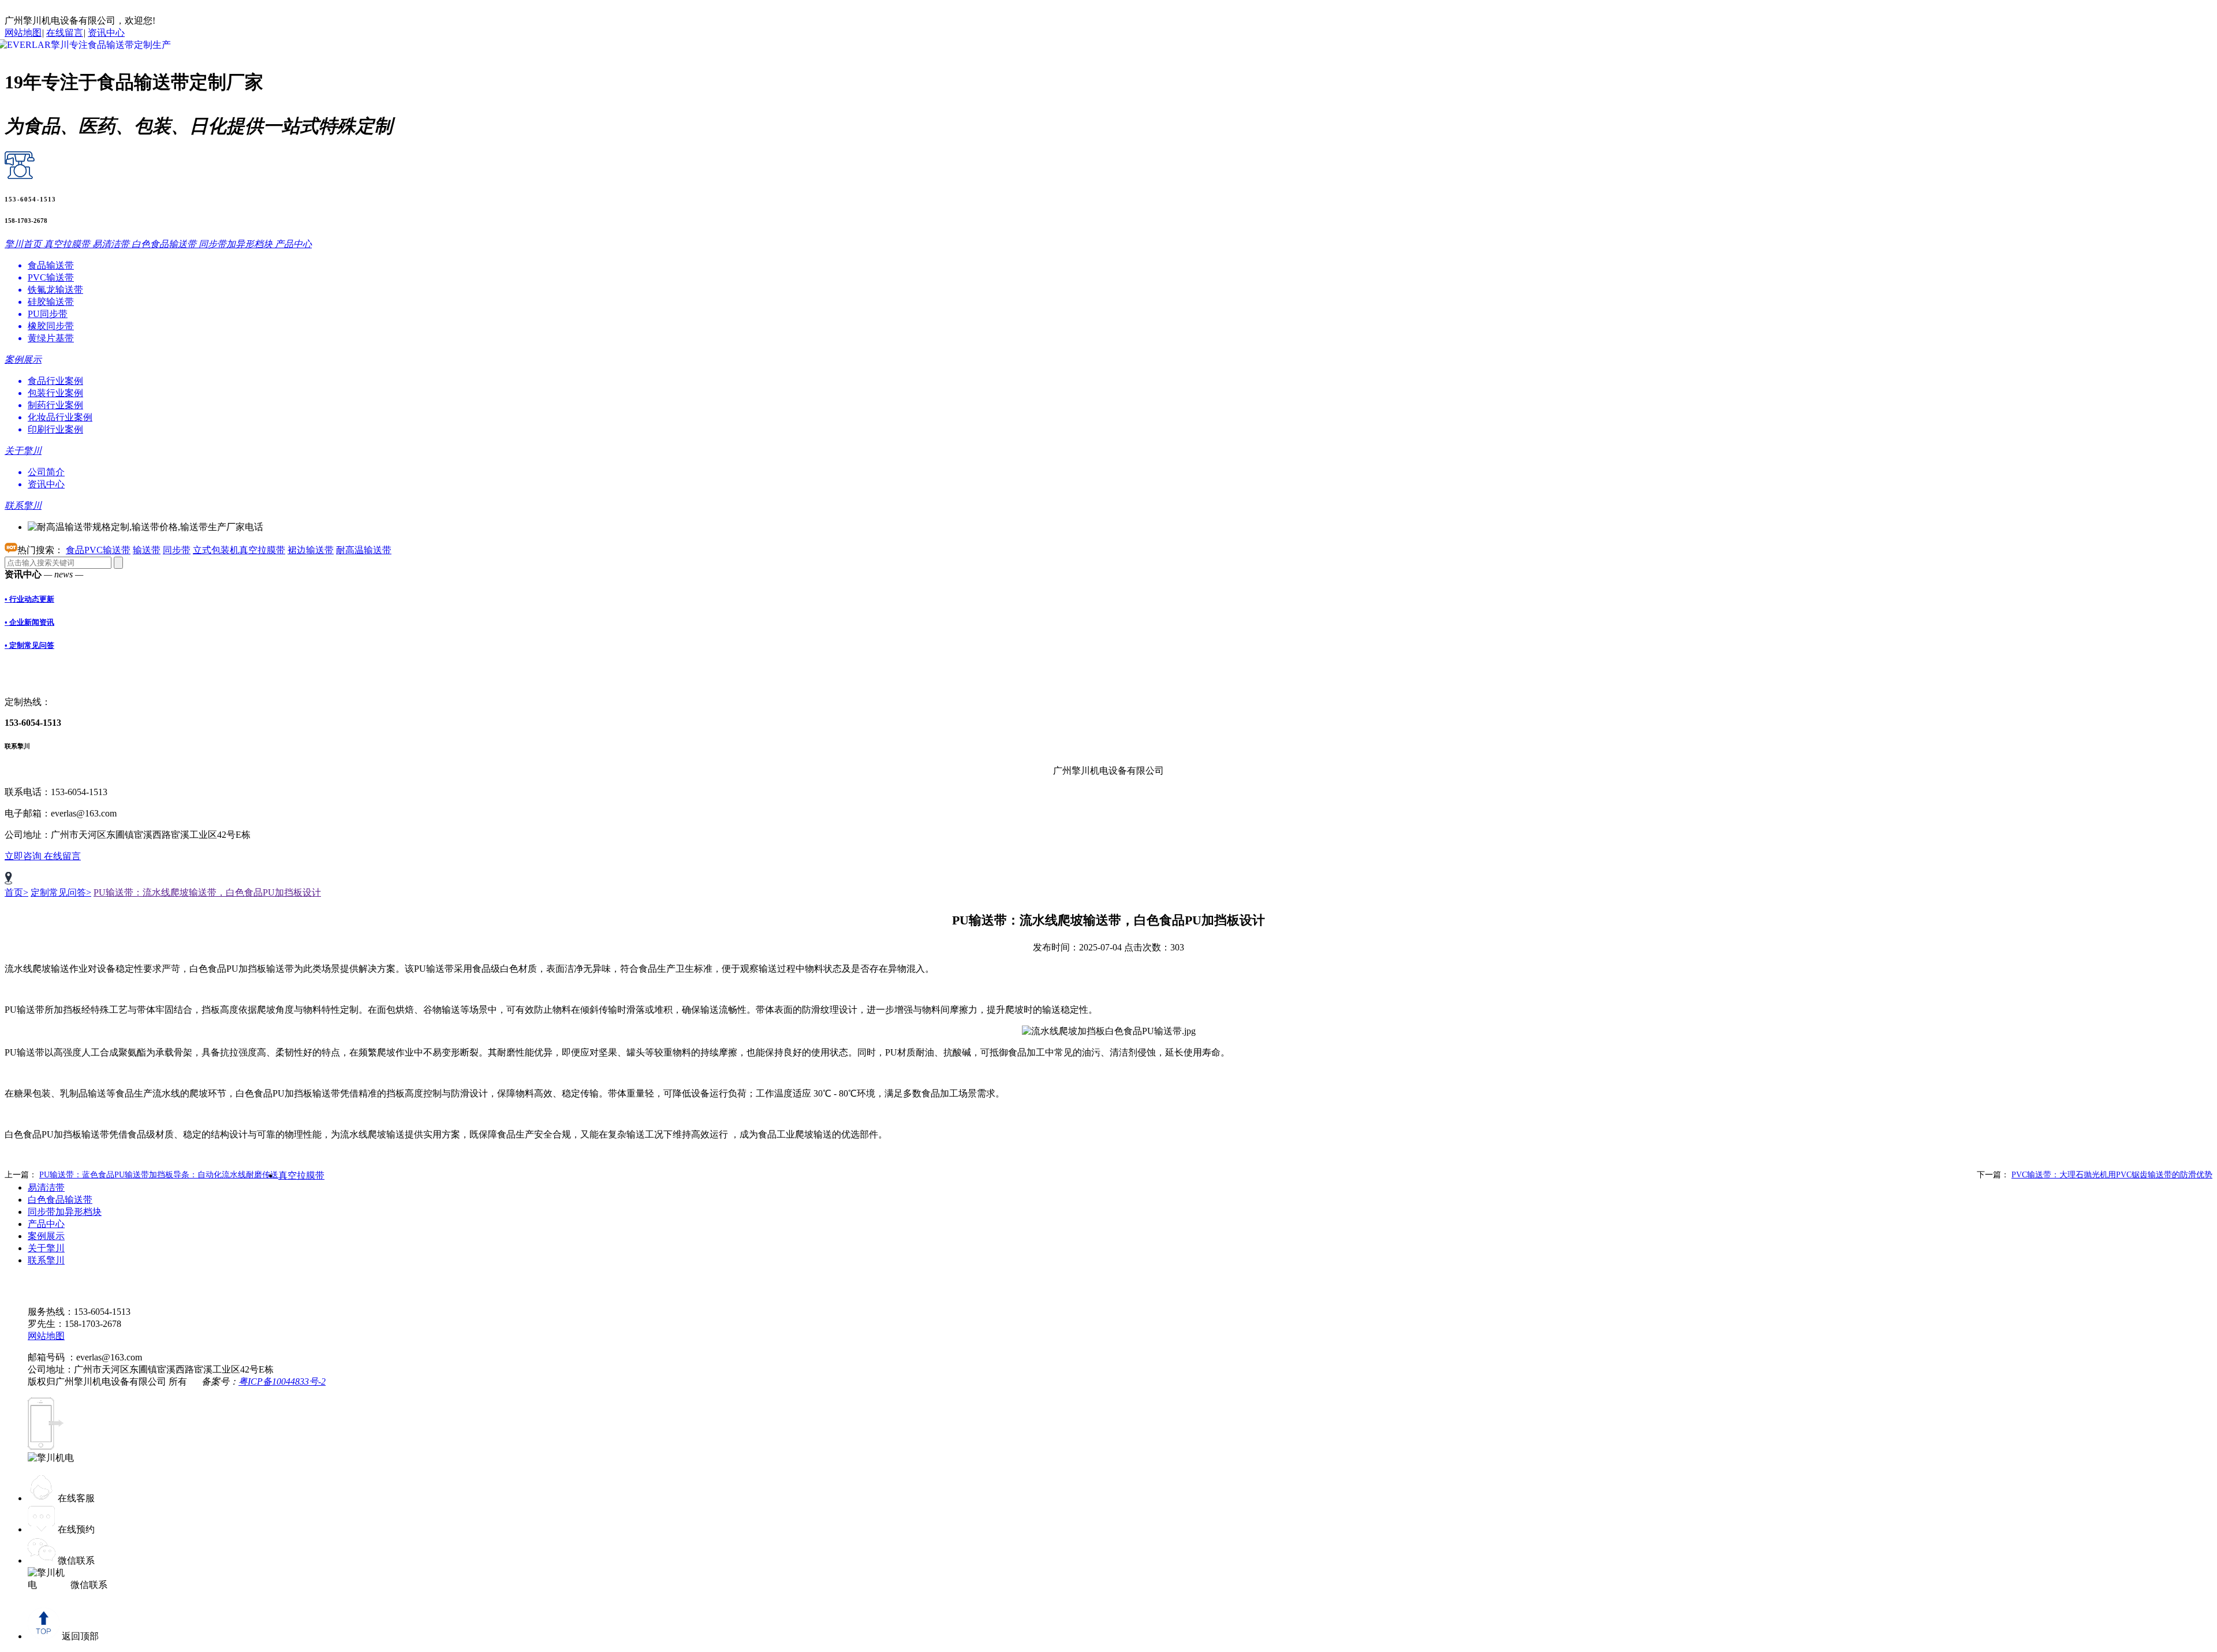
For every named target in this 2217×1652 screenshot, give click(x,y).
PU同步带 (48, 314)
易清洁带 (46, 1187)
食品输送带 (51, 265)
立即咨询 (24, 856)
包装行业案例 (55, 393)
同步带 (177, 550)
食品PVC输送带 (98, 550)
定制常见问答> (61, 892)
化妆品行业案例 (60, 417)
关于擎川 (46, 1248)
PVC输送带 (51, 277)
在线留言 (65, 33)
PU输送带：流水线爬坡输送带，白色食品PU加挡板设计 (207, 892)
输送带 (147, 550)
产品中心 (46, 1224)
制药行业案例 (55, 405)
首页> (16, 892)
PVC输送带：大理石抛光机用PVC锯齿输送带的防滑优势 (2112, 1175)
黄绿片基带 (51, 338)
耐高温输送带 (364, 550)
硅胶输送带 (51, 302)
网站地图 (23, 33)
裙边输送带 (311, 550)
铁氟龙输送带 (55, 290)
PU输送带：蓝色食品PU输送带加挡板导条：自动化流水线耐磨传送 (159, 1175)
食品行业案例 (55, 381)
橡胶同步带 (51, 326)
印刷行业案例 (55, 429)
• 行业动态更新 (29, 599)
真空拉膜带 (301, 1175)
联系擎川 (46, 1260)
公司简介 (46, 472)
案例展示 (46, 1236)
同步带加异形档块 (65, 1212)
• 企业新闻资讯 (29, 622)
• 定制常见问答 (29, 645)
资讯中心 (106, 33)
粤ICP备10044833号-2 (282, 1381)
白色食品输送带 (60, 1200)
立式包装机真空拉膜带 (239, 550)
